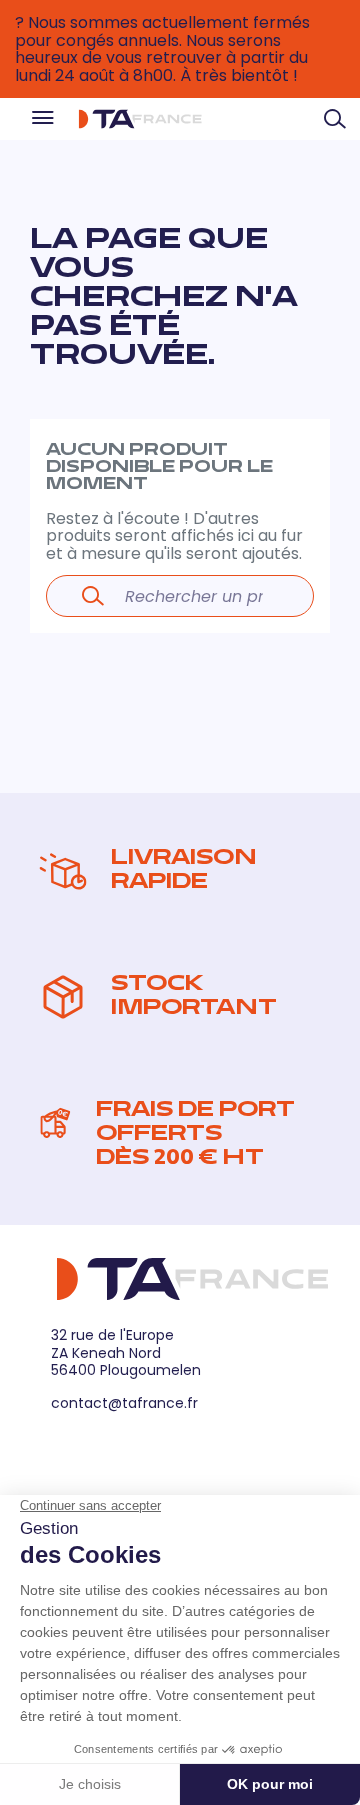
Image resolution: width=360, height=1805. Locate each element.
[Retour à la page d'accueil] (140, 119)
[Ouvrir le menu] (41, 119)
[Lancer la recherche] (93, 596)
